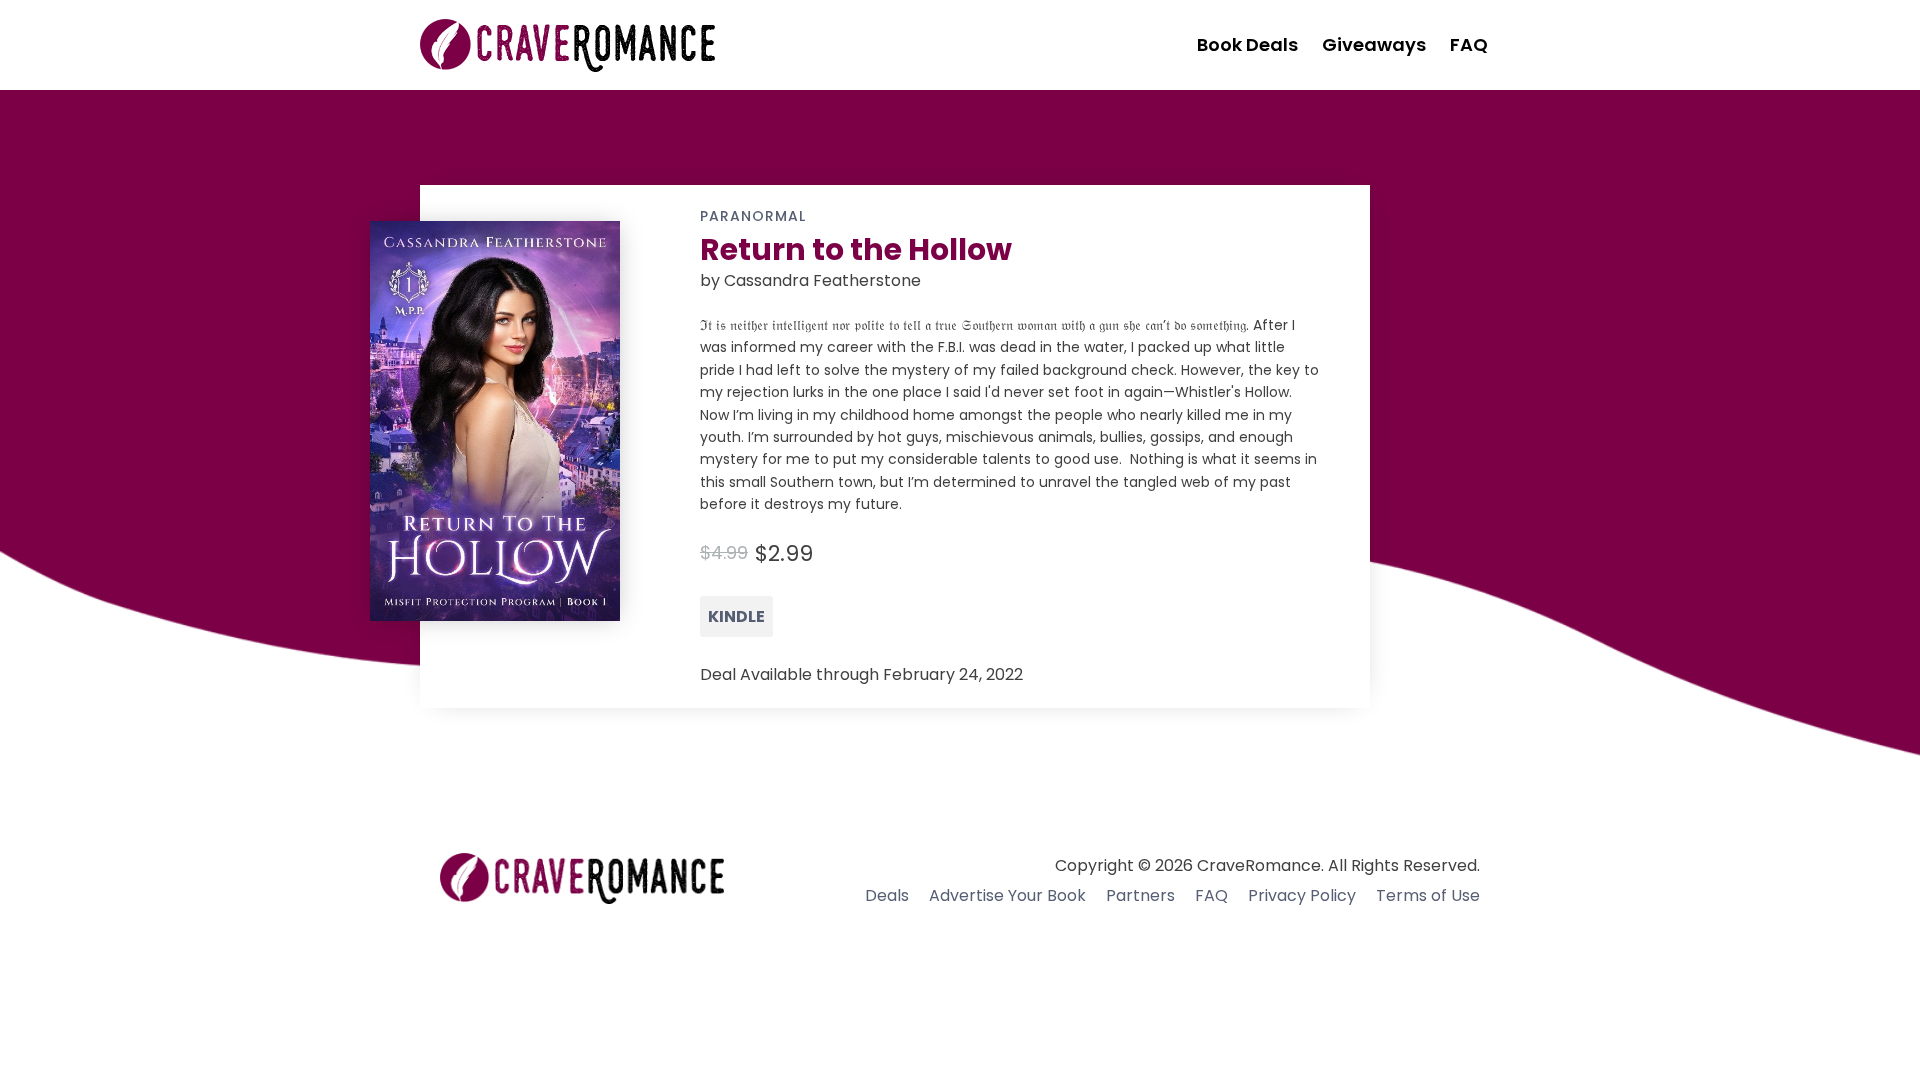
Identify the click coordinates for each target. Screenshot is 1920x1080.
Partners (1140, 895)
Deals (887, 895)
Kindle (736, 616)
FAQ (1211, 895)
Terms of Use (1428, 895)
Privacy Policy (1302, 895)
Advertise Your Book (1007, 895)
